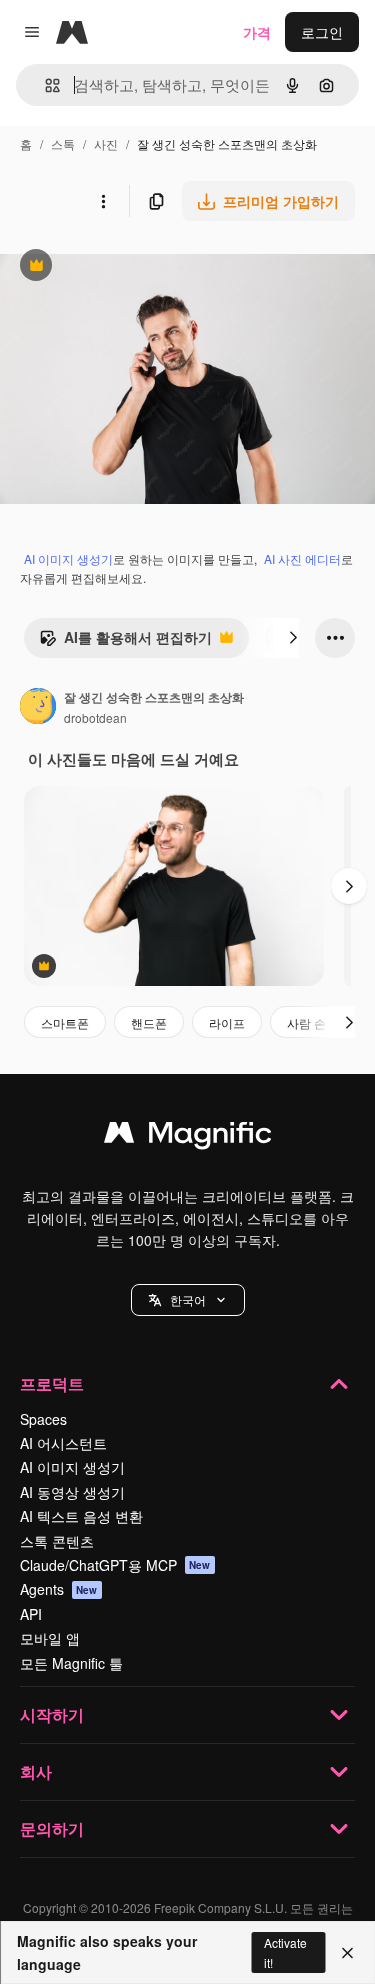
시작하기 (52, 1714)
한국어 (188, 1299)
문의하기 (52, 1828)
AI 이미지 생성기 (68, 558)
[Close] (347, 1953)
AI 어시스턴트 (63, 1443)
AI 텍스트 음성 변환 (81, 1516)
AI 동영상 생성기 (72, 1492)
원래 (115, 267)
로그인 (322, 32)
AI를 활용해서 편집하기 (125, 642)
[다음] (293, 638)
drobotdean (95, 717)
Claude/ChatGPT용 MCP (115, 1565)
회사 (36, 1771)
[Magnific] (188, 1137)
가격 (257, 32)
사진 (106, 143)
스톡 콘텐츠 (57, 1541)
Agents (59, 1589)
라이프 (227, 1022)
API (31, 1614)
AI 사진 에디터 (302, 558)
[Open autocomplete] (44, 85)
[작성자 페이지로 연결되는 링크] (38, 708)
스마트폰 (65, 1022)
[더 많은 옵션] (103, 201)
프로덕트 (52, 1383)
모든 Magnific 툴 (71, 1663)
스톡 (63, 143)
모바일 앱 (50, 1638)
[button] (188, 1300)
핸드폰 (149, 1022)
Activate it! (285, 1952)
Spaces (43, 1419)
